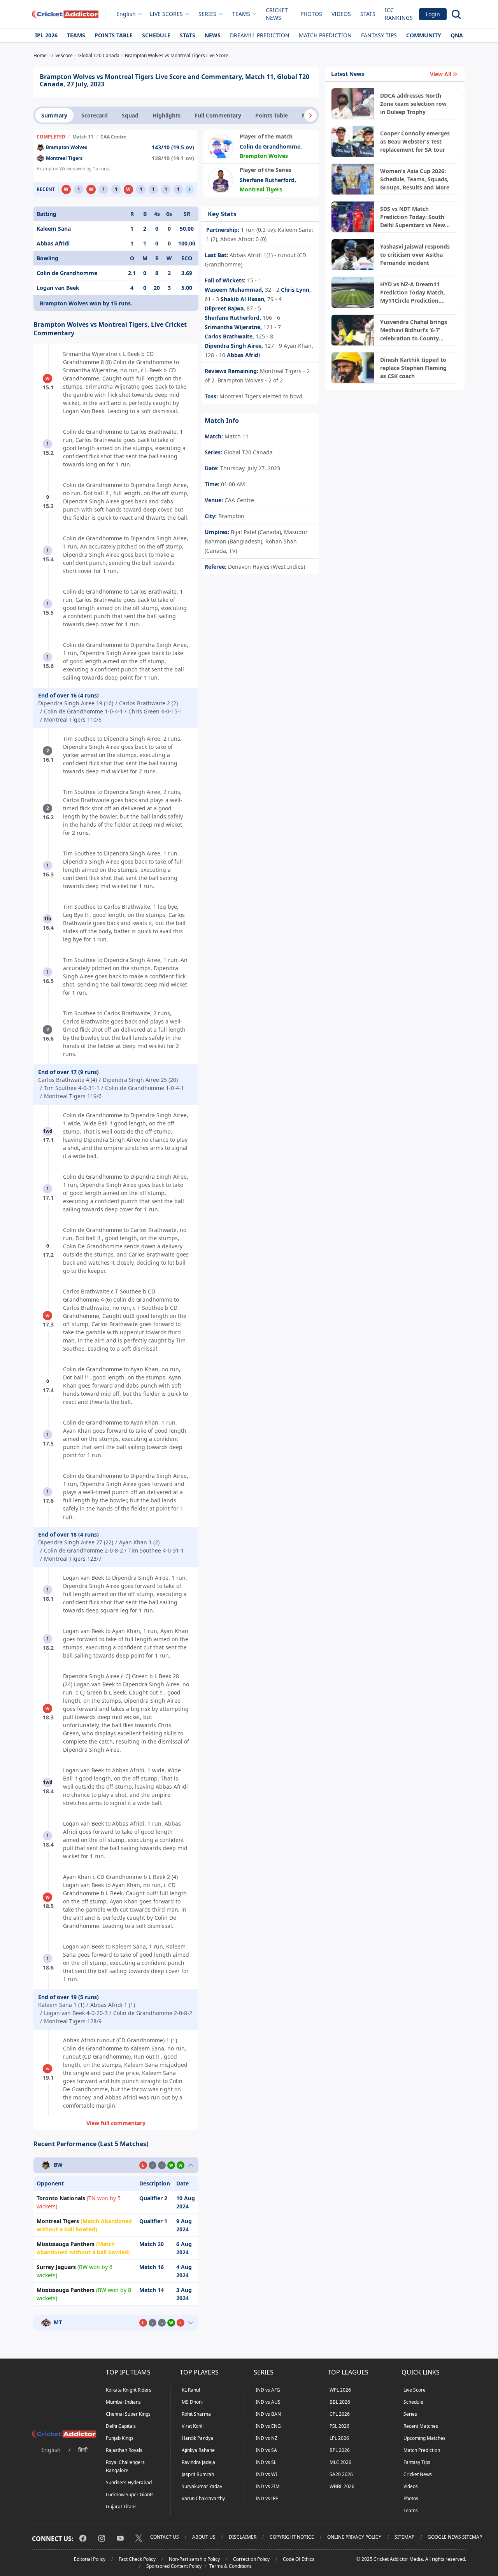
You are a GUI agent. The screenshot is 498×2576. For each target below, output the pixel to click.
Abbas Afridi (53, 243)
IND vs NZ (267, 2438)
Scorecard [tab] (95, 115)
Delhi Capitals (121, 2426)
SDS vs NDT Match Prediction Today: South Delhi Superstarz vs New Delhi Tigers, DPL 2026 (413, 217)
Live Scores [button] (166, 14)
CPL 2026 (340, 2414)
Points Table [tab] (272, 115)
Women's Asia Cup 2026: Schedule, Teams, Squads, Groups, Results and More (415, 179)
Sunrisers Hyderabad (129, 2482)
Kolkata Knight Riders (129, 2390)
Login (433, 14)
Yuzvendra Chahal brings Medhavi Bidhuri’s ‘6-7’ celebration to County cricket (414, 330)
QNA (457, 35)
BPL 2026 (340, 2450)
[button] (310, 116)
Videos (341, 14)
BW (58, 2165)
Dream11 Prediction (260, 35)
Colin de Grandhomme (270, 146)
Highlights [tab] (167, 115)
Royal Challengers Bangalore (125, 2466)
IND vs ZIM (268, 2486)
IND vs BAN (268, 2414)
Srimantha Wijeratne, (233, 327)
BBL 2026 (340, 2402)
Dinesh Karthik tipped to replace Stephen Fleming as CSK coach (413, 368)
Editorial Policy (90, 2559)
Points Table (114, 35)
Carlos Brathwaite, (229, 336)
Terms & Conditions (231, 2566)
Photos (311, 14)
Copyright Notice (292, 2537)
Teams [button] (241, 14)
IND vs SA (266, 2450)
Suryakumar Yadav (202, 2486)
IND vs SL (266, 2462)
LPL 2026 (339, 2438)
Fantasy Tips (379, 35)
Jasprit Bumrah (198, 2474)
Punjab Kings (120, 2438)
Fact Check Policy (137, 2559)
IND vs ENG (268, 2426)
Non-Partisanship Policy (194, 2559)
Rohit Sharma (196, 2414)
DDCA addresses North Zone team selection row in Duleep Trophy (413, 104)
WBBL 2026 (342, 2486)
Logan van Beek (58, 288)
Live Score (415, 2390)
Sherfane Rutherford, (233, 318)
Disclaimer (243, 2537)
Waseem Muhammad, (234, 290)
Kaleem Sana (54, 229)
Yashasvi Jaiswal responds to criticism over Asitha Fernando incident (415, 255)
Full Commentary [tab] (218, 115)
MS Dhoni (192, 2402)
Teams (76, 35)
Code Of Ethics (299, 2559)
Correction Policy (251, 2559)
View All (441, 74)
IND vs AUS (268, 2402)
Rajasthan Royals (124, 2450)
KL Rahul (191, 2390)
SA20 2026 (341, 2474)
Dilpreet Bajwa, (225, 308)
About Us (204, 2537)
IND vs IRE (267, 2498)
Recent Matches (421, 2426)
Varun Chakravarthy (203, 2498)
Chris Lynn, (296, 290)
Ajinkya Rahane (198, 2450)
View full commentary (116, 2123)
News (213, 35)
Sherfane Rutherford (267, 180)
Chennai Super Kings (128, 2414)
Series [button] (207, 14)
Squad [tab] (130, 115)
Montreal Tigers (64, 158)
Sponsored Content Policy (174, 2566)
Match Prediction (325, 35)
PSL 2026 (339, 2426)
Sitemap (404, 2537)
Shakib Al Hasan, (243, 299)
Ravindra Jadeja (198, 2462)
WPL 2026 (340, 2390)
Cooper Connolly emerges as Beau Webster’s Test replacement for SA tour (415, 141)
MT (58, 2323)
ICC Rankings (399, 14)
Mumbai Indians (123, 2402)
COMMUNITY (424, 35)
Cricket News (277, 14)
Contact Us (165, 2537)
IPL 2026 (46, 35)
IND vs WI (266, 2474)
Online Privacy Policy (354, 2537)
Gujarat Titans (121, 2507)
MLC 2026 (340, 2462)
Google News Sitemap (455, 2537)
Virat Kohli (193, 2426)
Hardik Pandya (197, 2438)
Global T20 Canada (247, 452)
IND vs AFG (268, 2390)
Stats (368, 14)
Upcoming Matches (424, 2438)
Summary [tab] (54, 115)
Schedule (156, 35)
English (126, 14)
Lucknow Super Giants (130, 2495)
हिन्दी (83, 2450)
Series (410, 2414)
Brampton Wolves (67, 147)
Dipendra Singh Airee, (234, 346)
